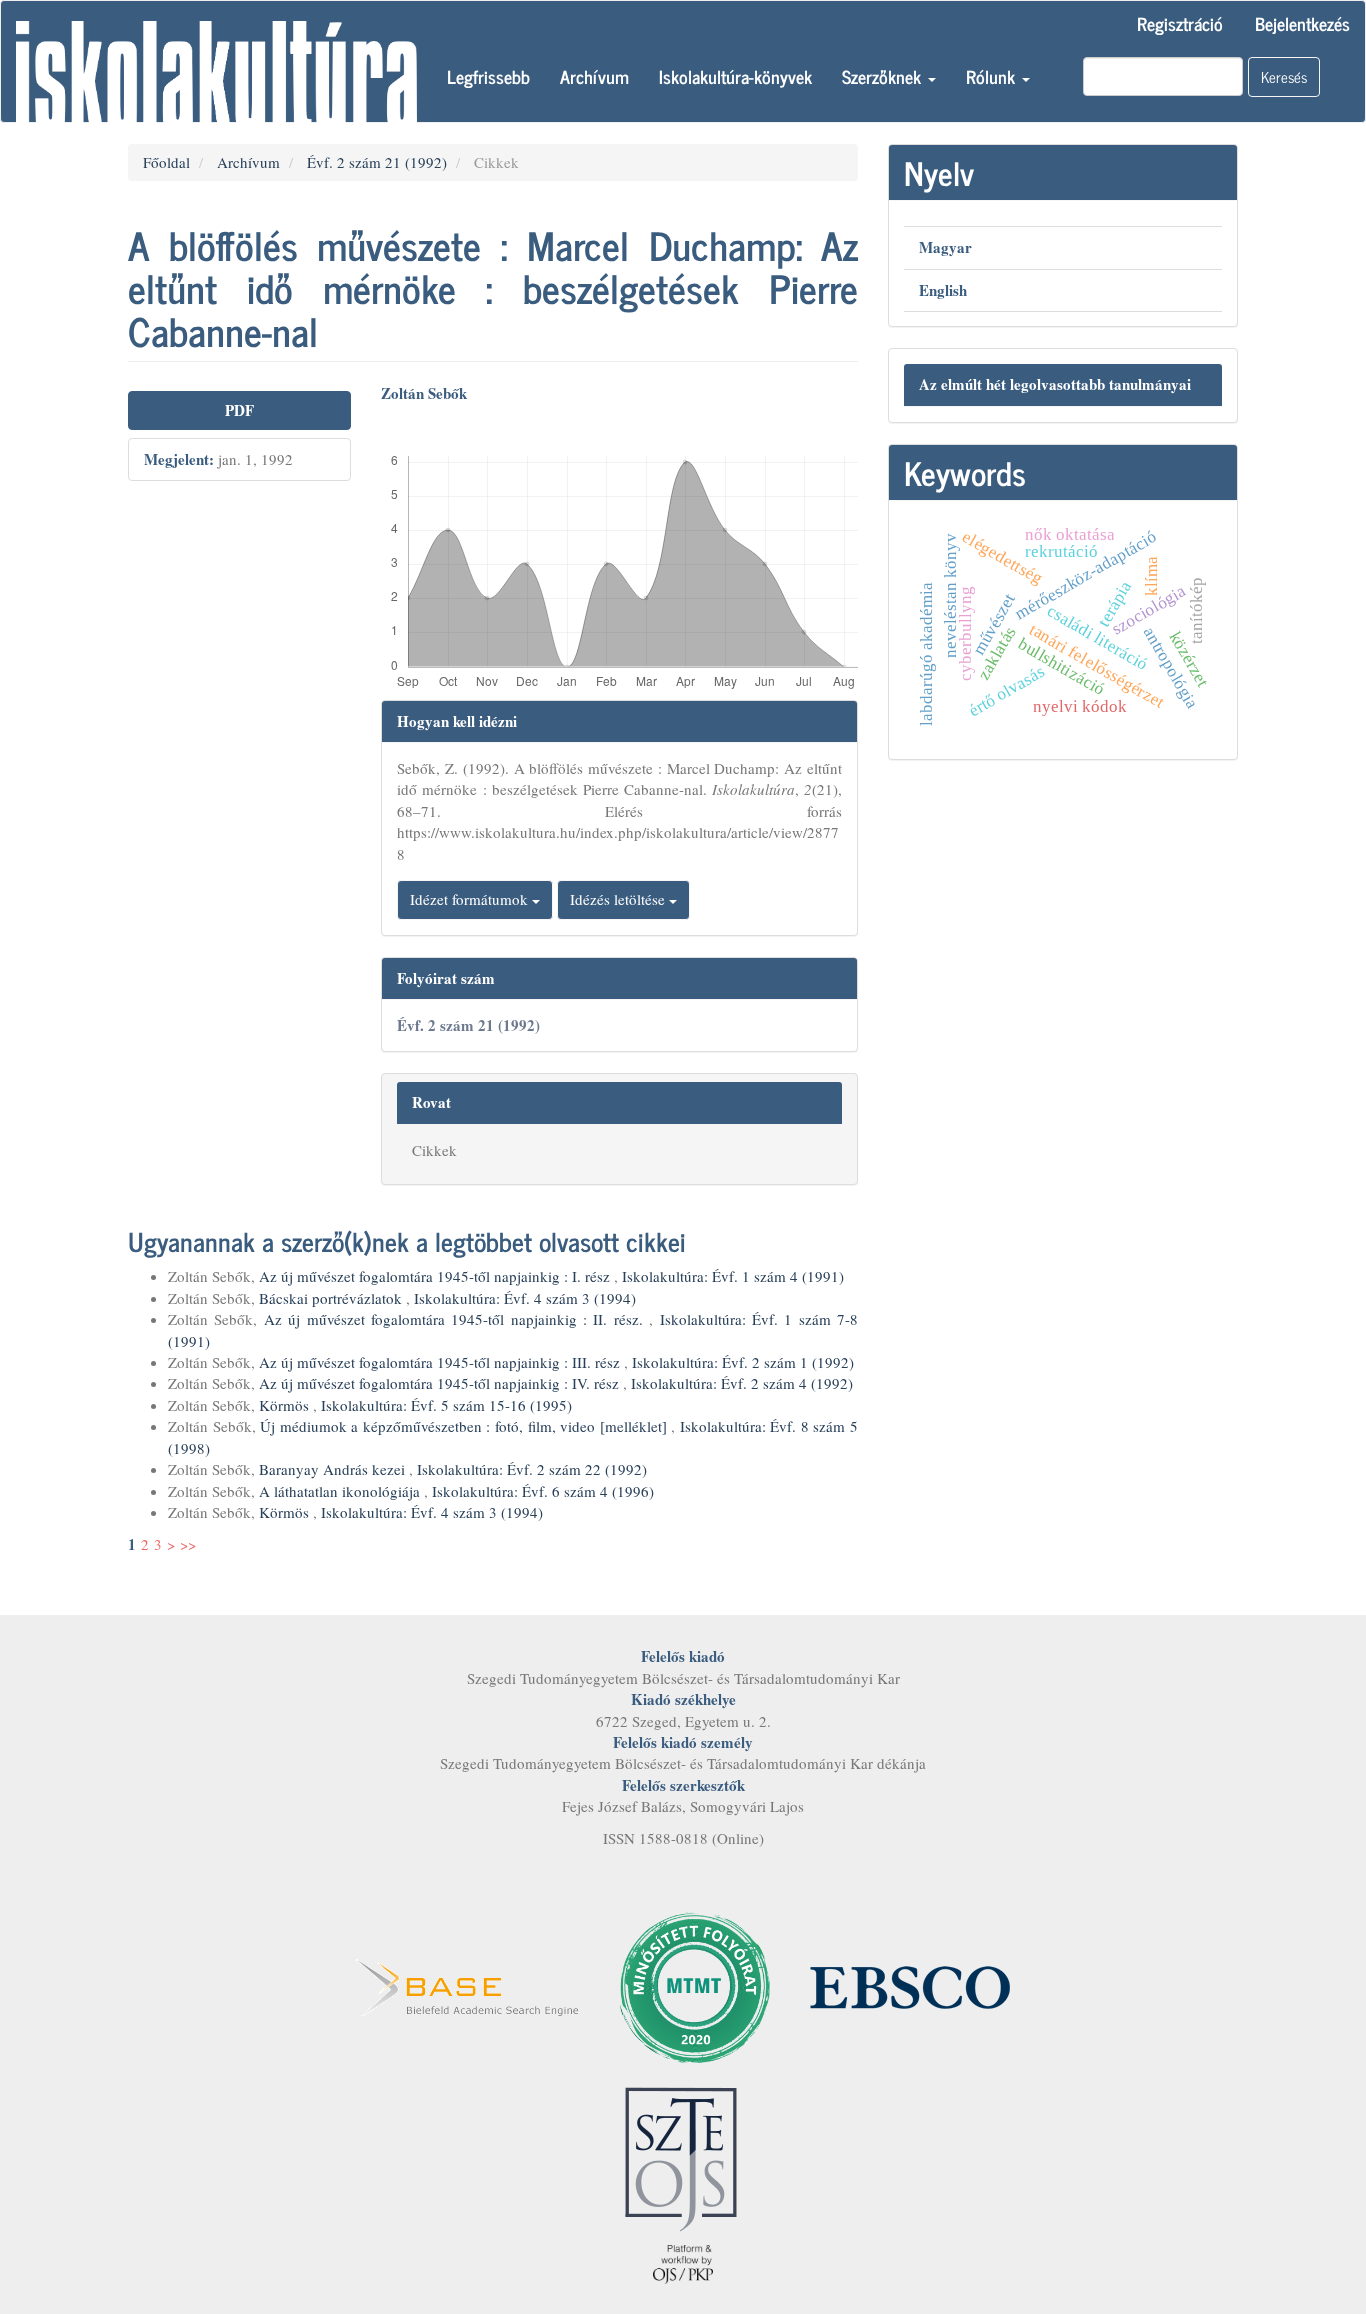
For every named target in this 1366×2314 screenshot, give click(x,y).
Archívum (594, 76)
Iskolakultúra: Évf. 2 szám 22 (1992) (532, 1469)
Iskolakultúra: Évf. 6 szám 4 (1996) (543, 1491)
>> (188, 1544)
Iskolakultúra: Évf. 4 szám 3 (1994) (525, 1298)
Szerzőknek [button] (884, 76)
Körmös (286, 1405)
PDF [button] (239, 410)
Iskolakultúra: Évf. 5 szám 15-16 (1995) (446, 1405)
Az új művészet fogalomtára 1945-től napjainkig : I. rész (436, 1276)
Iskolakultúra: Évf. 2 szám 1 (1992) (743, 1362)
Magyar (945, 247)
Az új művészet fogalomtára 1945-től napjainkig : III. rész (441, 1362)
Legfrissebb (488, 76)
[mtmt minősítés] (695, 1985)
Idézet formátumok (471, 899)
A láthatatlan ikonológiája (341, 1491)
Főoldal (166, 162)
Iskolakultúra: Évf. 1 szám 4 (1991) (733, 1276)
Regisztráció (1180, 23)
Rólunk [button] (993, 76)
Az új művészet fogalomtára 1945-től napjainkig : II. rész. (456, 1319)
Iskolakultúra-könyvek (735, 76)
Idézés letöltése (619, 899)
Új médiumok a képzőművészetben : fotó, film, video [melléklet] (465, 1426)
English (943, 290)
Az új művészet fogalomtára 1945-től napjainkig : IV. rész (441, 1383)
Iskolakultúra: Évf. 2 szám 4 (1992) (742, 1383)
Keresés (1284, 76)
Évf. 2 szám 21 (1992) (377, 162)
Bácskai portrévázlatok (332, 1298)
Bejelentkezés (1302, 23)
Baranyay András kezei (334, 1469)
